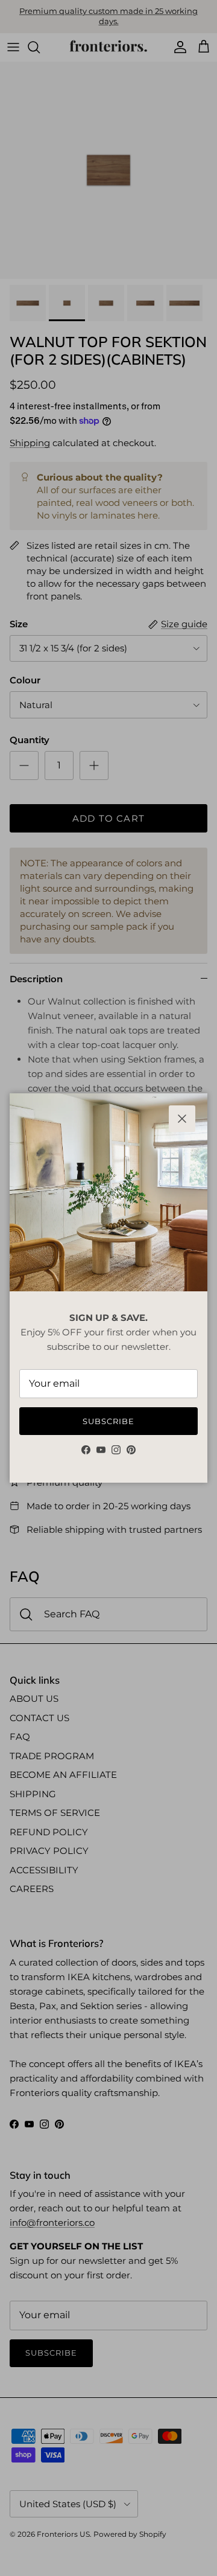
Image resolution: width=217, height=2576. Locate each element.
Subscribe (108, 1421)
